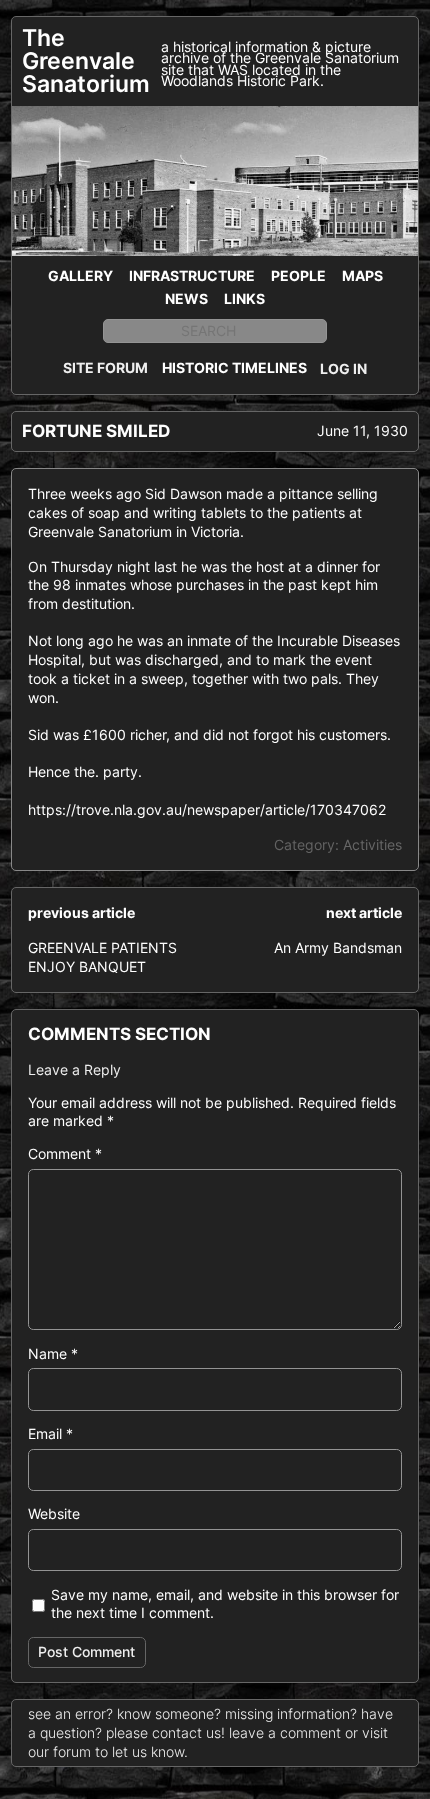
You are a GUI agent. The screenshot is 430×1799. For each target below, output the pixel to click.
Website (54, 1513)
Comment (65, 1153)
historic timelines (234, 367)
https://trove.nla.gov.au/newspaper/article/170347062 (207, 809)
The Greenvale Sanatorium (86, 61)
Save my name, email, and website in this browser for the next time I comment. (225, 1604)
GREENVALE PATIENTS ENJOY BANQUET (102, 957)
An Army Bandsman (338, 947)
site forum (105, 367)
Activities (372, 844)
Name (53, 1353)
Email (50, 1433)
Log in (343, 368)
